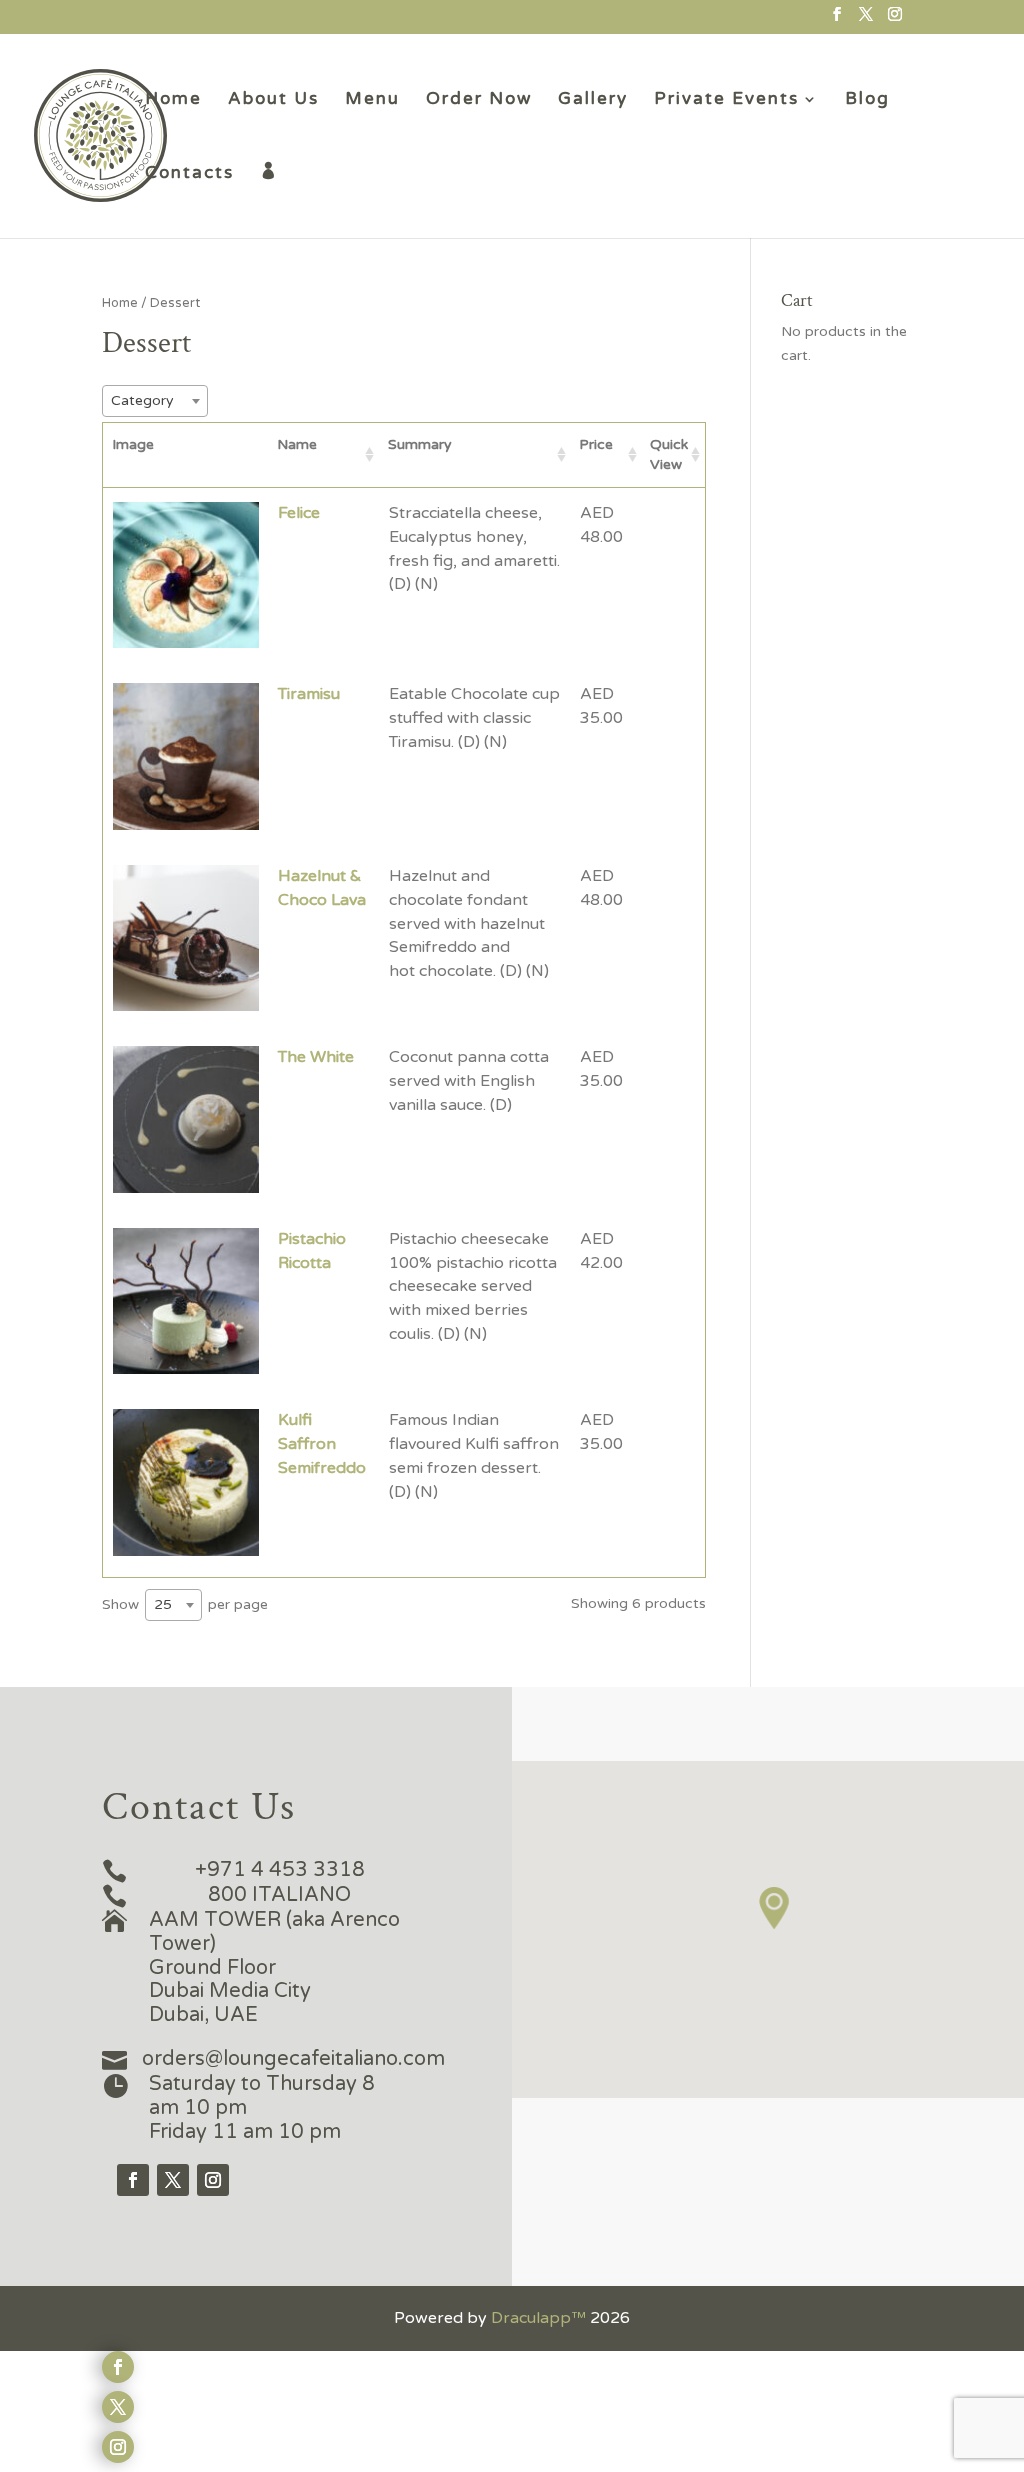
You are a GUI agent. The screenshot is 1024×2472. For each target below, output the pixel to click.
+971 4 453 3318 (280, 1870)
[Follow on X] (173, 2180)
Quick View (669, 454)
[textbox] (155, 401)
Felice (299, 513)
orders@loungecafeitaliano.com (293, 2059)
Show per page (185, 1604)
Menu (372, 100)
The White (316, 1057)
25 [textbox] (163, 1604)
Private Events (726, 100)
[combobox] (155, 401)
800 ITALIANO (279, 1895)
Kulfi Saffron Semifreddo (322, 1444)
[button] (775, 1908)
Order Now (479, 100)
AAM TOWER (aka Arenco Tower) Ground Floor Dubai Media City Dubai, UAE (274, 1967)
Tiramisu (309, 694)
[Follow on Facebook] (133, 2180)
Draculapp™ (538, 2318)
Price (596, 444)
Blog (867, 100)
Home (173, 100)
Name (297, 444)
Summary (420, 444)
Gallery (593, 100)
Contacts (189, 174)
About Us (273, 100)
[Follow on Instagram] (213, 2180)
